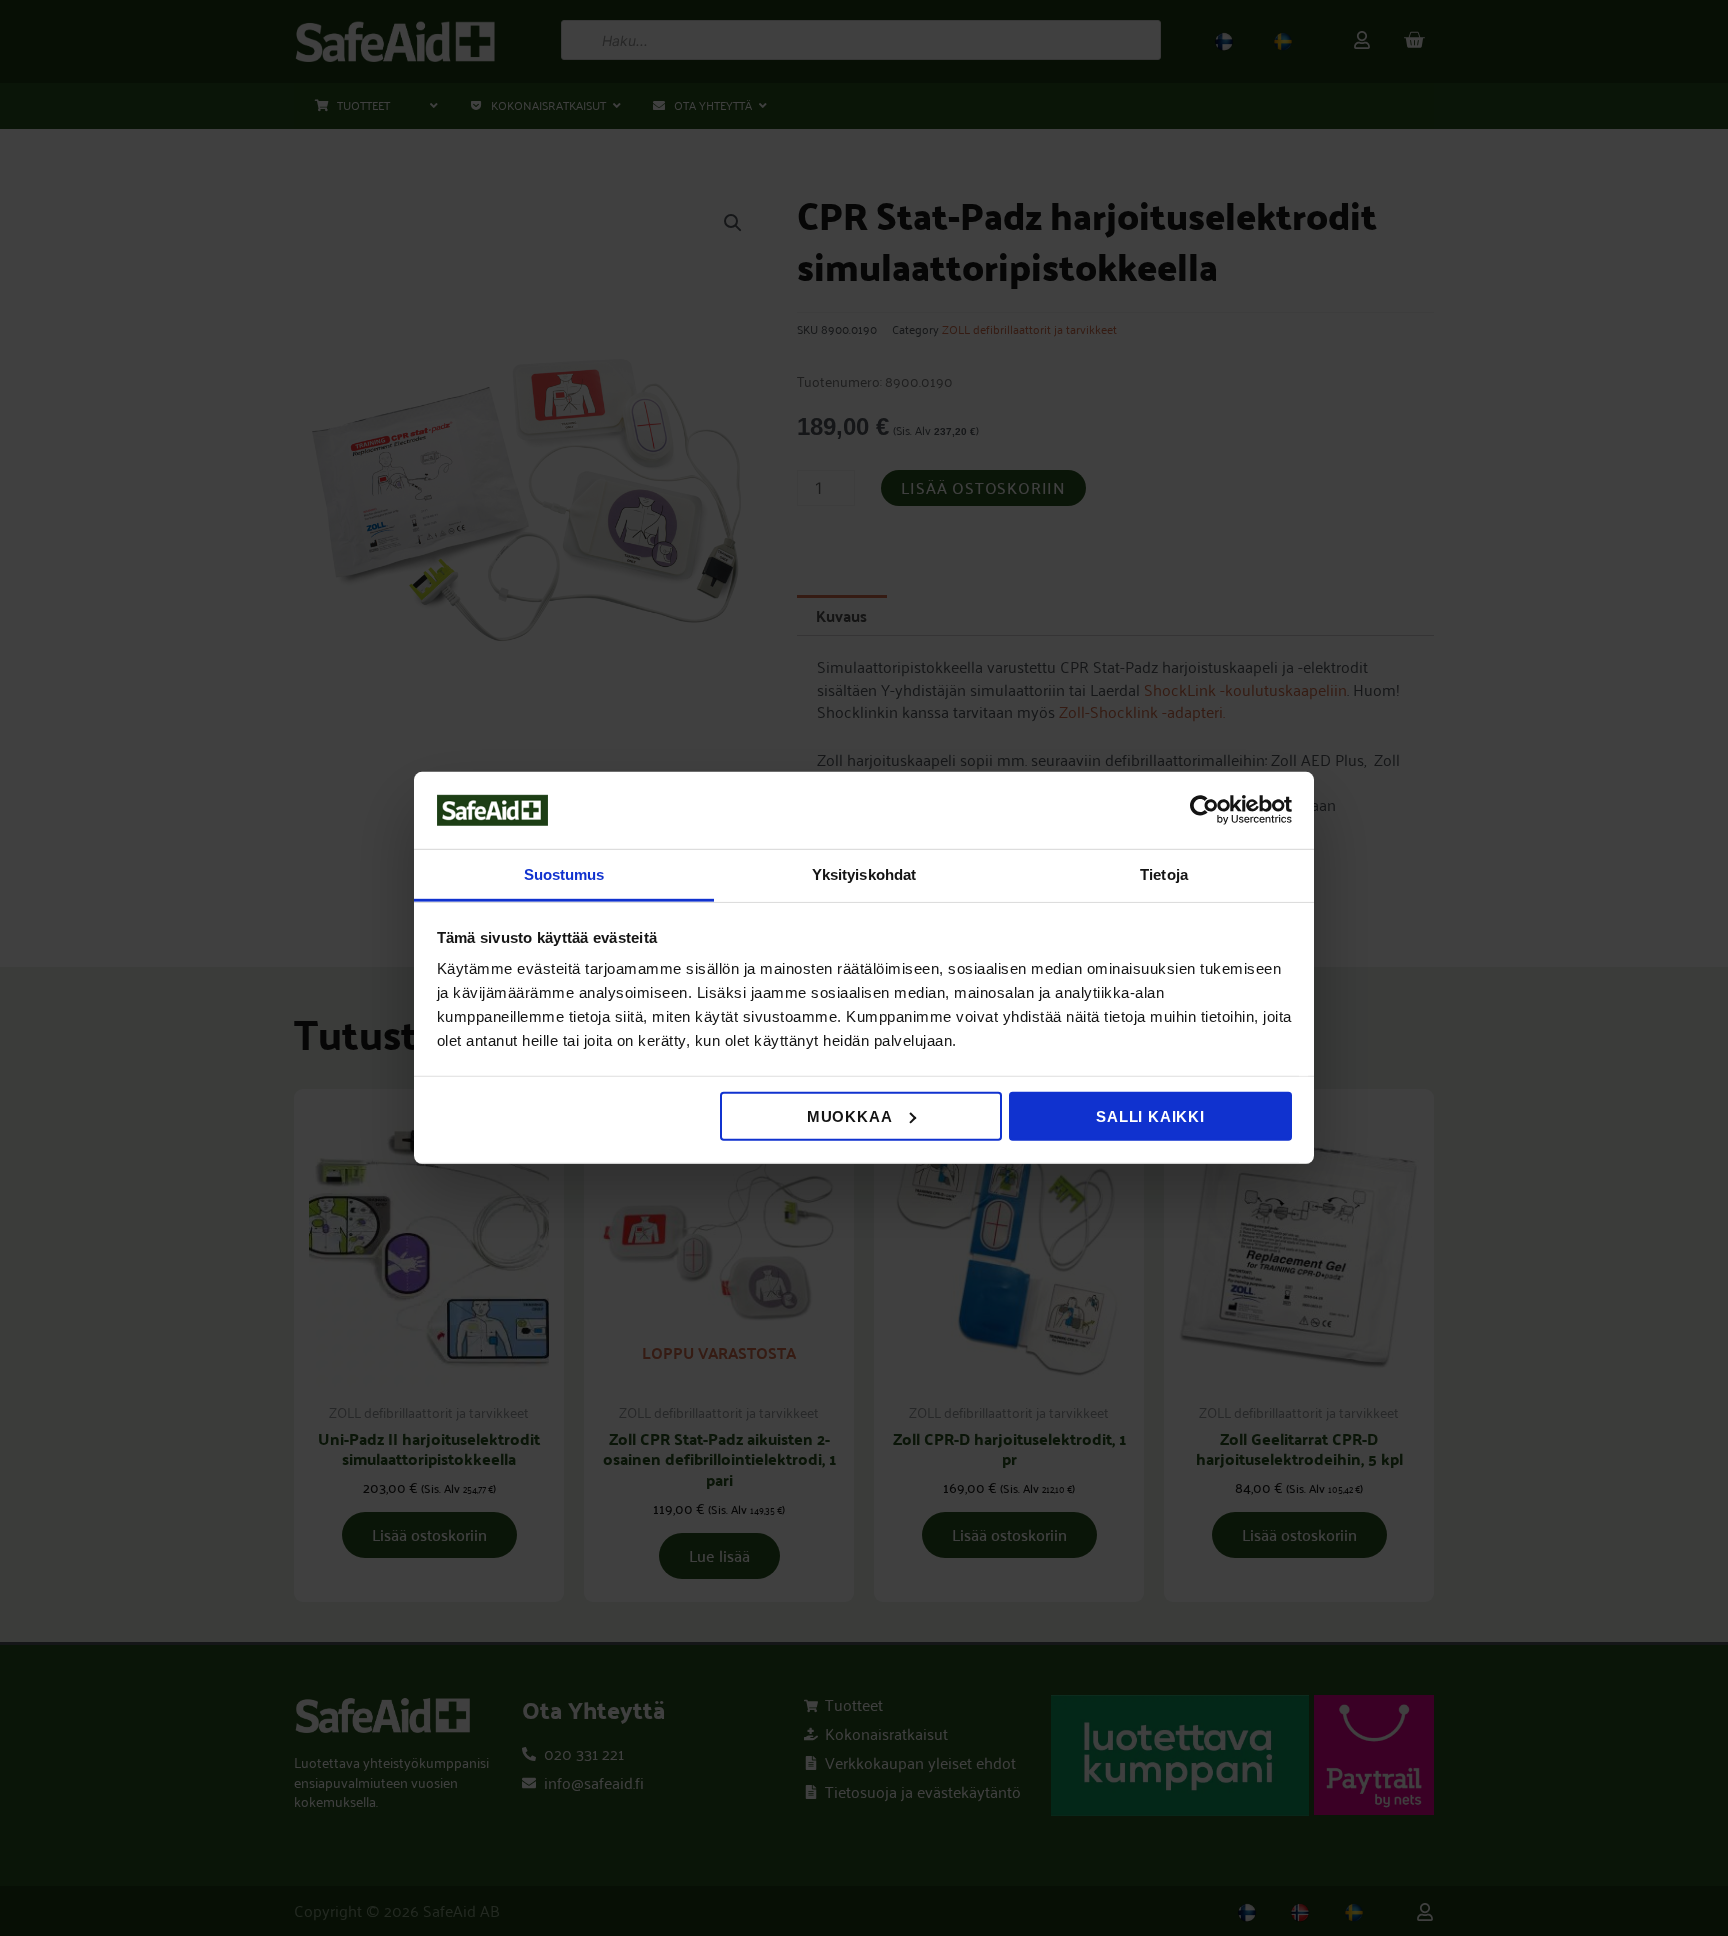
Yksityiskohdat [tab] (864, 874)
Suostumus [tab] (564, 874)
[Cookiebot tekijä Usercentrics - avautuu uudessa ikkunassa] (1204, 810)
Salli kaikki (1150, 1116)
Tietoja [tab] (1164, 874)
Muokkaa (850, 1116)
